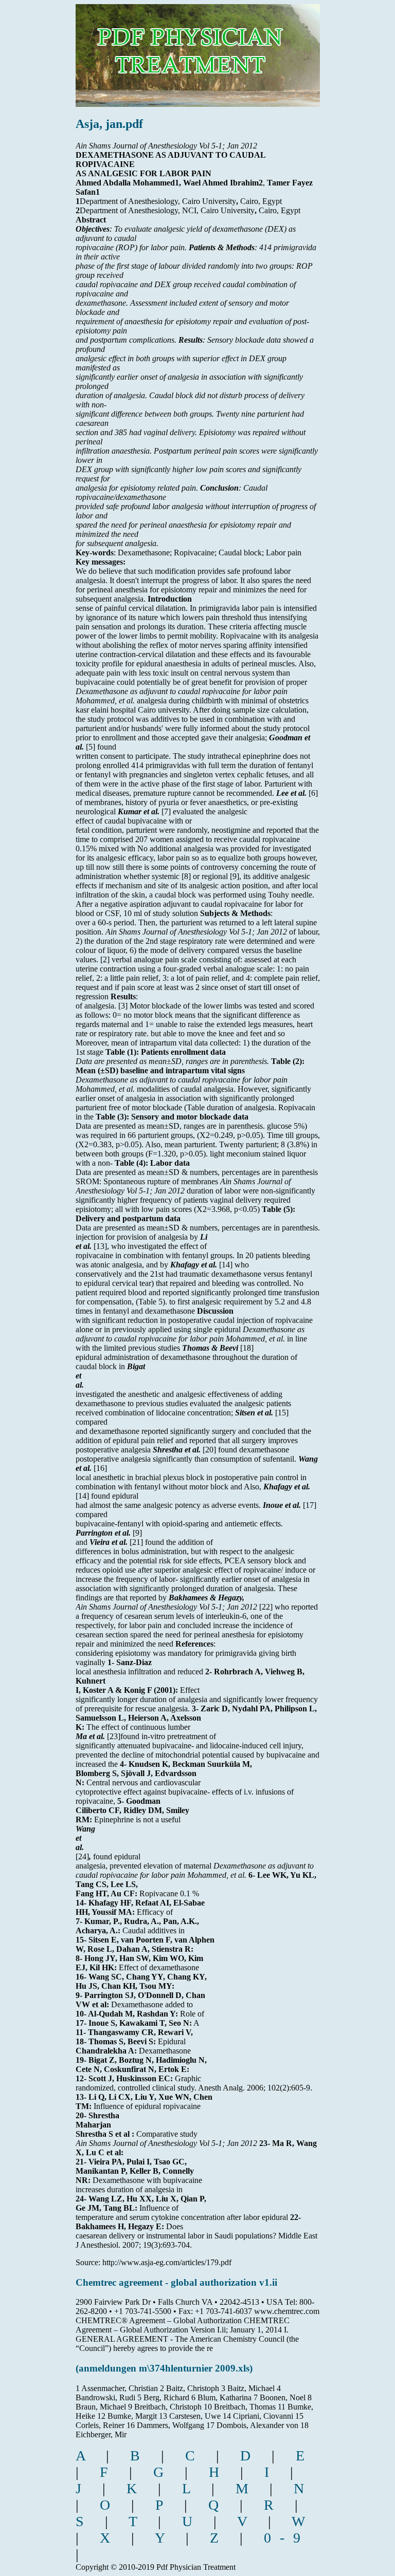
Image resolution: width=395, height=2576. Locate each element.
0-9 (286, 2538)
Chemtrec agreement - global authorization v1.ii (176, 2282)
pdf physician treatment (191, 48)
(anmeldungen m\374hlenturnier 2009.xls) (164, 2368)
